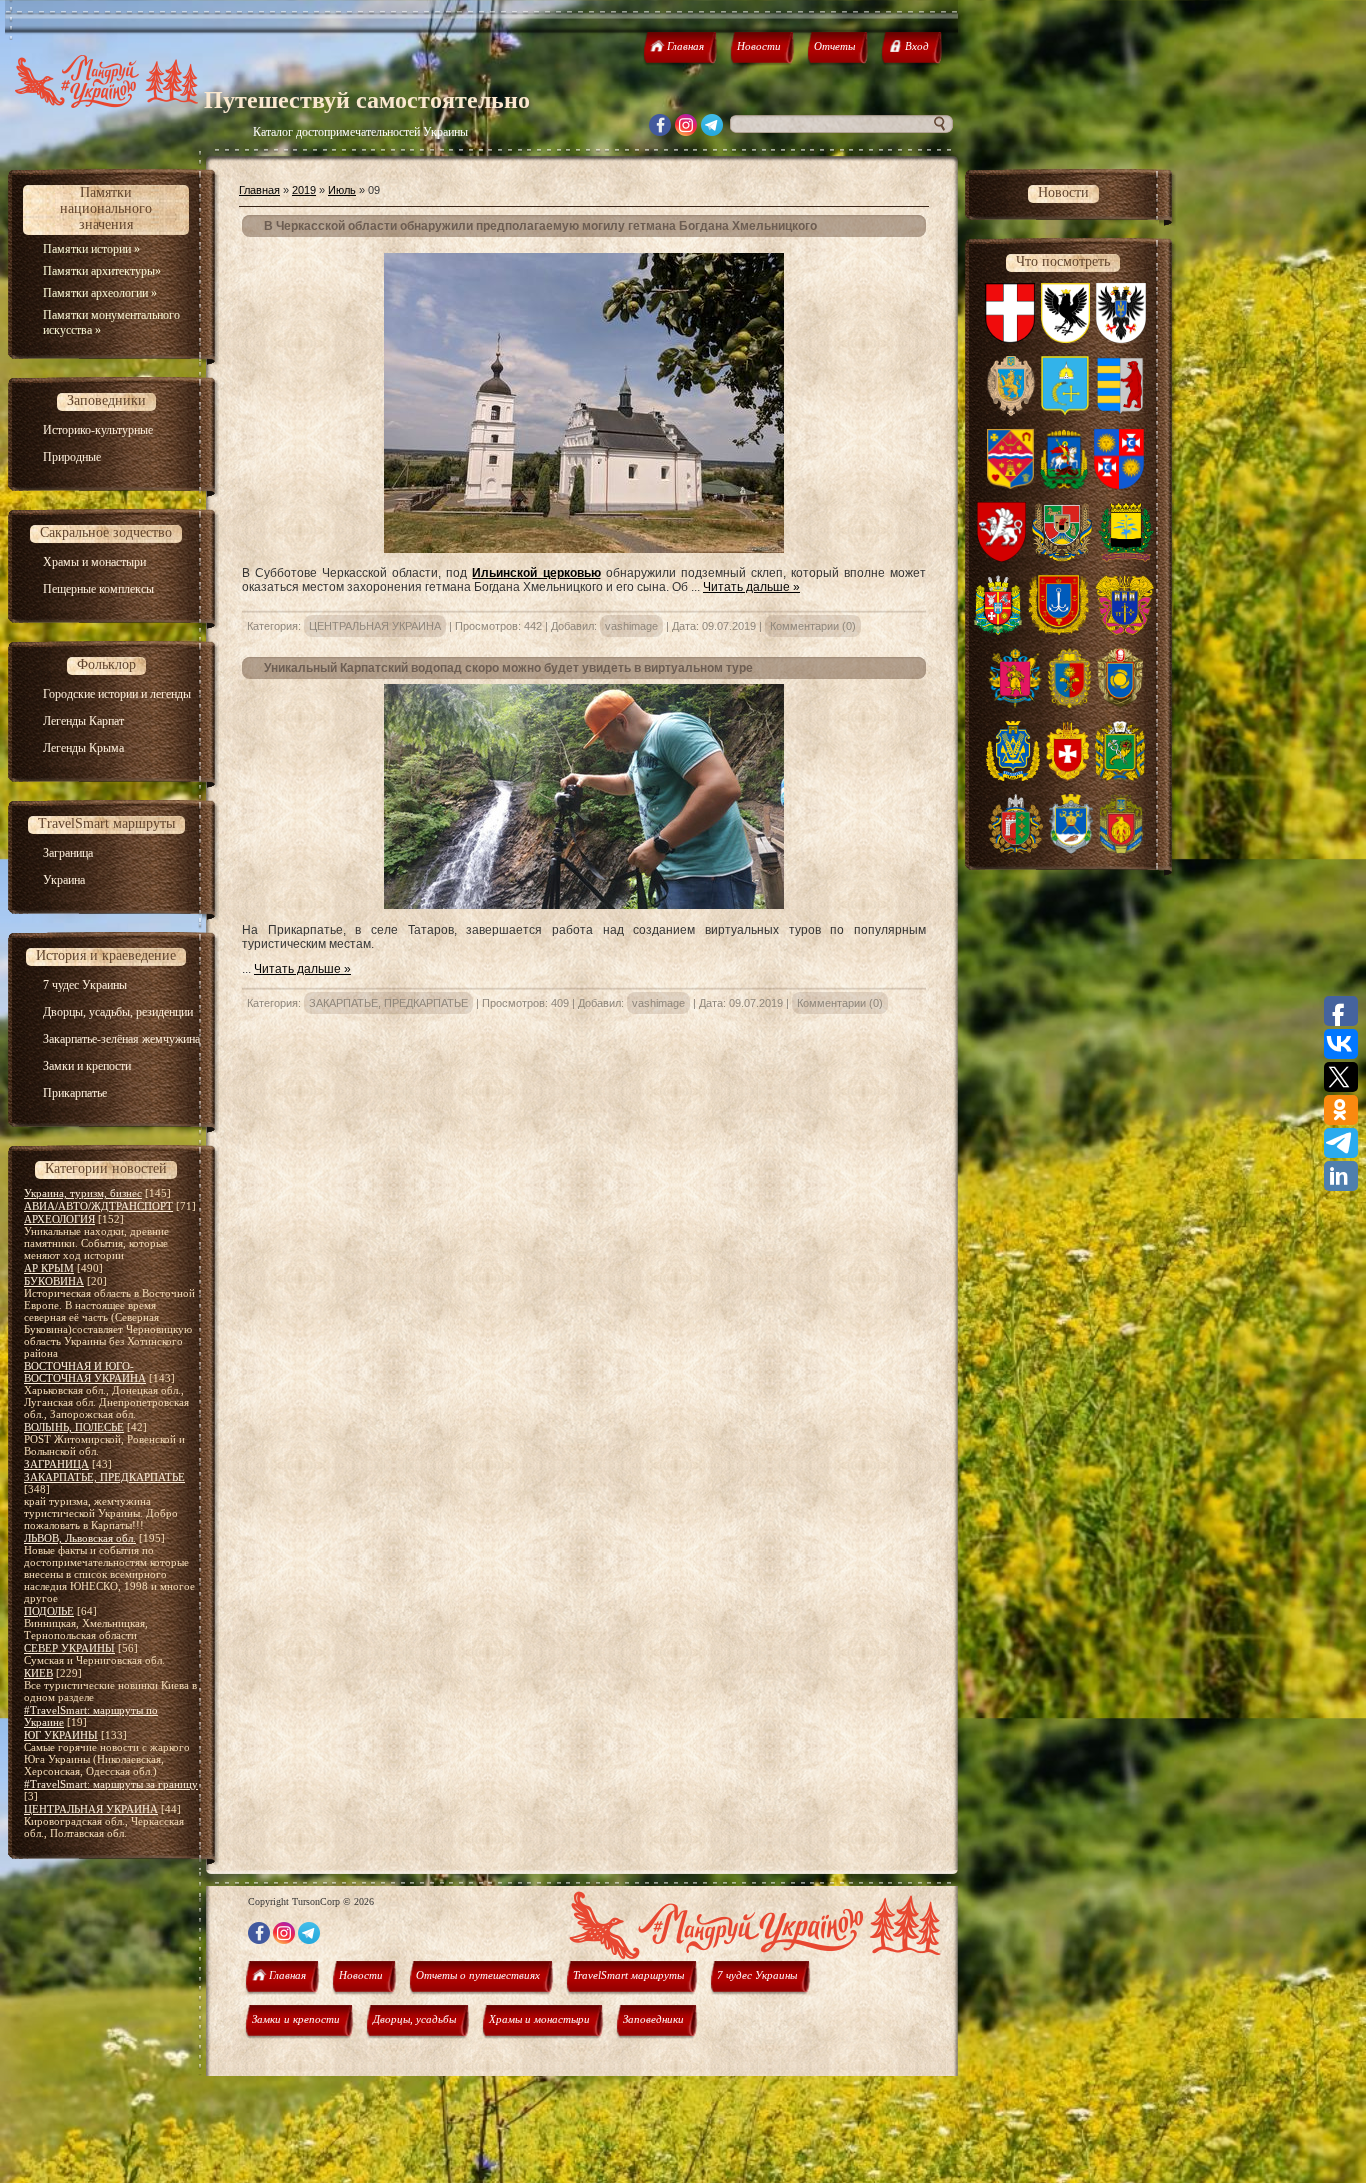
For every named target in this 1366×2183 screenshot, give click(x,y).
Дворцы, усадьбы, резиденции (118, 1012)
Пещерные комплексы (98, 589)
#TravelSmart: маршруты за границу (111, 1784)
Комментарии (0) (813, 626)
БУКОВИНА (54, 1281)
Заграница (68, 853)
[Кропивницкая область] (1121, 850)
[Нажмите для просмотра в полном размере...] (584, 549)
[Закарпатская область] (1120, 412)
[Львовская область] (1011, 412)
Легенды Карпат (83, 721)
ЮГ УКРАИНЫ (61, 1735)
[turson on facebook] (660, 130)
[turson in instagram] (686, 130)
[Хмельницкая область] (1069, 704)
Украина (64, 880)
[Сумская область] (1065, 412)
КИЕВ (38, 1673)
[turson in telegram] (712, 130)
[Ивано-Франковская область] (1066, 339)
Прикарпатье (75, 1093)
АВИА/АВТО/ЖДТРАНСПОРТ (98, 1206)
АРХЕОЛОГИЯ (59, 1219)
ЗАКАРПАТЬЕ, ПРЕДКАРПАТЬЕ (104, 1477)
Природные (72, 457)
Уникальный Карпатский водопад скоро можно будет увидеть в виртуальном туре (508, 668)
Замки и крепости (87, 1066)
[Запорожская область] (1015, 704)
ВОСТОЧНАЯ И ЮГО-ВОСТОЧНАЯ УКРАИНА (85, 1372)
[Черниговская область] (1121, 339)
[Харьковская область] (1120, 777)
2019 (304, 190)
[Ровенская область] (1067, 777)
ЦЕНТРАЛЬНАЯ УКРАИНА (91, 1809)
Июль (342, 190)
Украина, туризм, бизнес (83, 1193)
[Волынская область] (1010, 339)
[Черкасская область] (1120, 704)
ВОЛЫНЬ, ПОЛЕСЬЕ (74, 1427)
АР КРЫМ (49, 1268)
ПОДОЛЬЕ (49, 1611)
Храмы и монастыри (94, 562)
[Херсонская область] (1013, 777)
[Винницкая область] (1119, 485)
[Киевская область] (1064, 485)
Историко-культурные (98, 430)
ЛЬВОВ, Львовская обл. (80, 1538)
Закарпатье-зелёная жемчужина (121, 1039)
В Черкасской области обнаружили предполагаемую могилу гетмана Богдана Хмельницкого (540, 226)
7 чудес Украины (85, 985)
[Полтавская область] (1010, 485)
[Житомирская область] (998, 631)
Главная (259, 190)
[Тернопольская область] (1124, 631)
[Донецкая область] (1125, 558)
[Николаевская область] (1070, 850)
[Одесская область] (1058, 631)
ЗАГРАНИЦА (56, 1464)
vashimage (631, 626)
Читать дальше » (751, 587)
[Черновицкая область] (1015, 850)
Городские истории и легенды (117, 694)
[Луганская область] (1062, 558)
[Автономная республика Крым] (1001, 558)
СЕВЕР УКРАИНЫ (69, 1648)
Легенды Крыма (83, 748)
